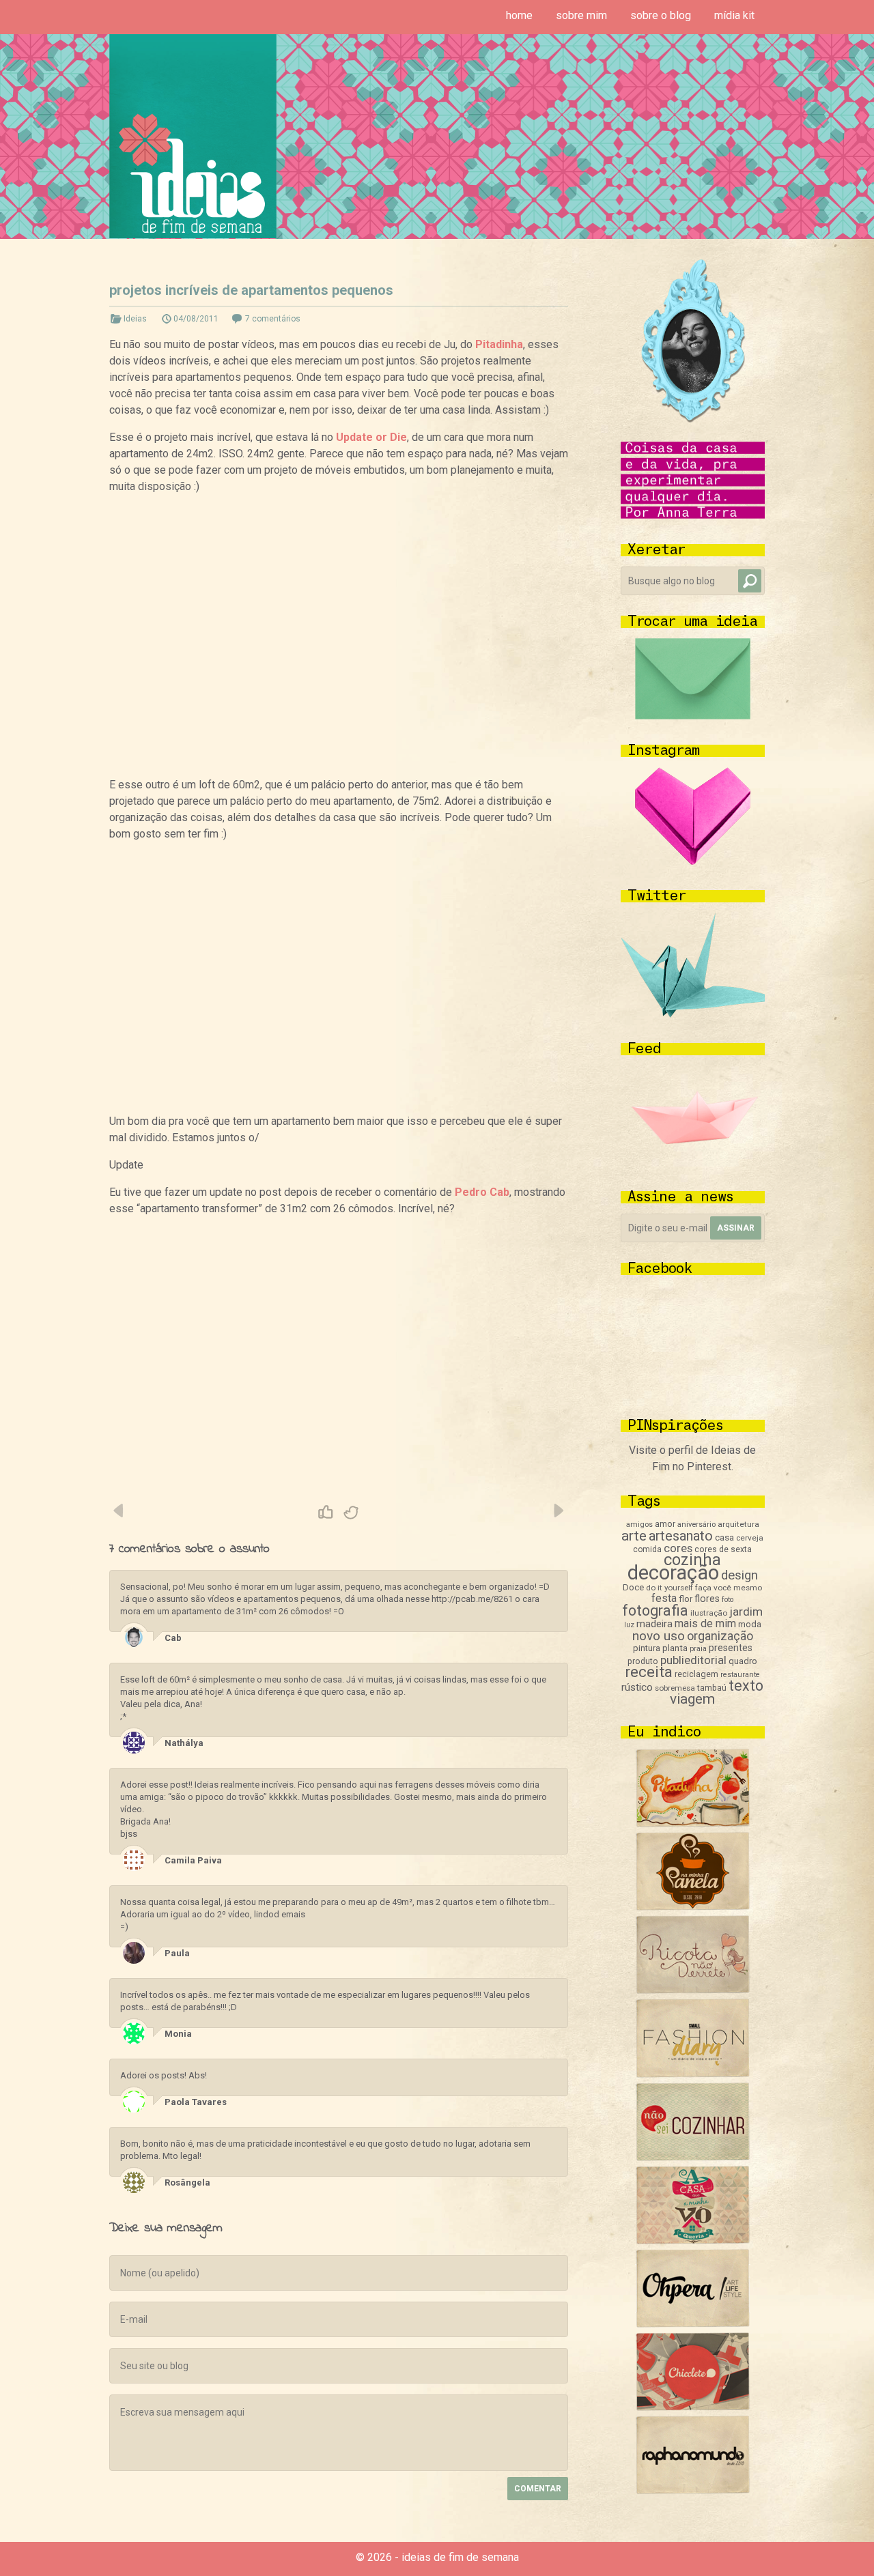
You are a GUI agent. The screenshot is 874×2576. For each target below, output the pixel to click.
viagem (692, 1699)
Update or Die (371, 437)
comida (647, 1549)
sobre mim (581, 15)
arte (634, 1536)
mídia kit (734, 15)
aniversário (696, 1525)
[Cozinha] (693, 1823)
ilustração (709, 1613)
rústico (637, 1687)
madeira (654, 1624)
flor (686, 1599)
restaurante (740, 1675)
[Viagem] (693, 2490)
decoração (673, 1573)
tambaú (712, 1688)
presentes (731, 1648)
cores (678, 1548)
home (519, 15)
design (739, 1575)
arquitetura (738, 1524)
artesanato (681, 1536)
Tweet (352, 1513)
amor (665, 1524)
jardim (746, 1612)
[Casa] (693, 2241)
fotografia (655, 1611)
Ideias (135, 319)
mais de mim (705, 1623)
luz (629, 1625)
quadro (743, 1661)
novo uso (659, 1636)
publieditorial (693, 1660)
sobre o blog (661, 15)
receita (649, 1672)
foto (728, 1600)
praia (698, 1649)
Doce (633, 1587)
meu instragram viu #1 (119, 1511)
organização (720, 1636)
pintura (647, 1648)
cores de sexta (723, 1549)
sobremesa (675, 1688)
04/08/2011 (196, 319)
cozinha (692, 1560)
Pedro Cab (482, 1192)
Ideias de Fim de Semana (193, 136)
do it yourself (669, 1588)
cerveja (750, 1538)
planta (675, 1648)
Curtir (326, 1513)
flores (707, 1599)
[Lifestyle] (693, 1990)
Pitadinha (499, 344)
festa (664, 1598)
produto (643, 1661)
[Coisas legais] (693, 2407)
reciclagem (696, 1674)
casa (724, 1537)
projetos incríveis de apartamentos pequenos (251, 290)
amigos (639, 1525)
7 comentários (273, 319)
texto (746, 1686)
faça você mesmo (729, 1588)
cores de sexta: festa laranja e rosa (558, 1511)
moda (750, 1624)
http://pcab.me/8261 (472, 1599)
